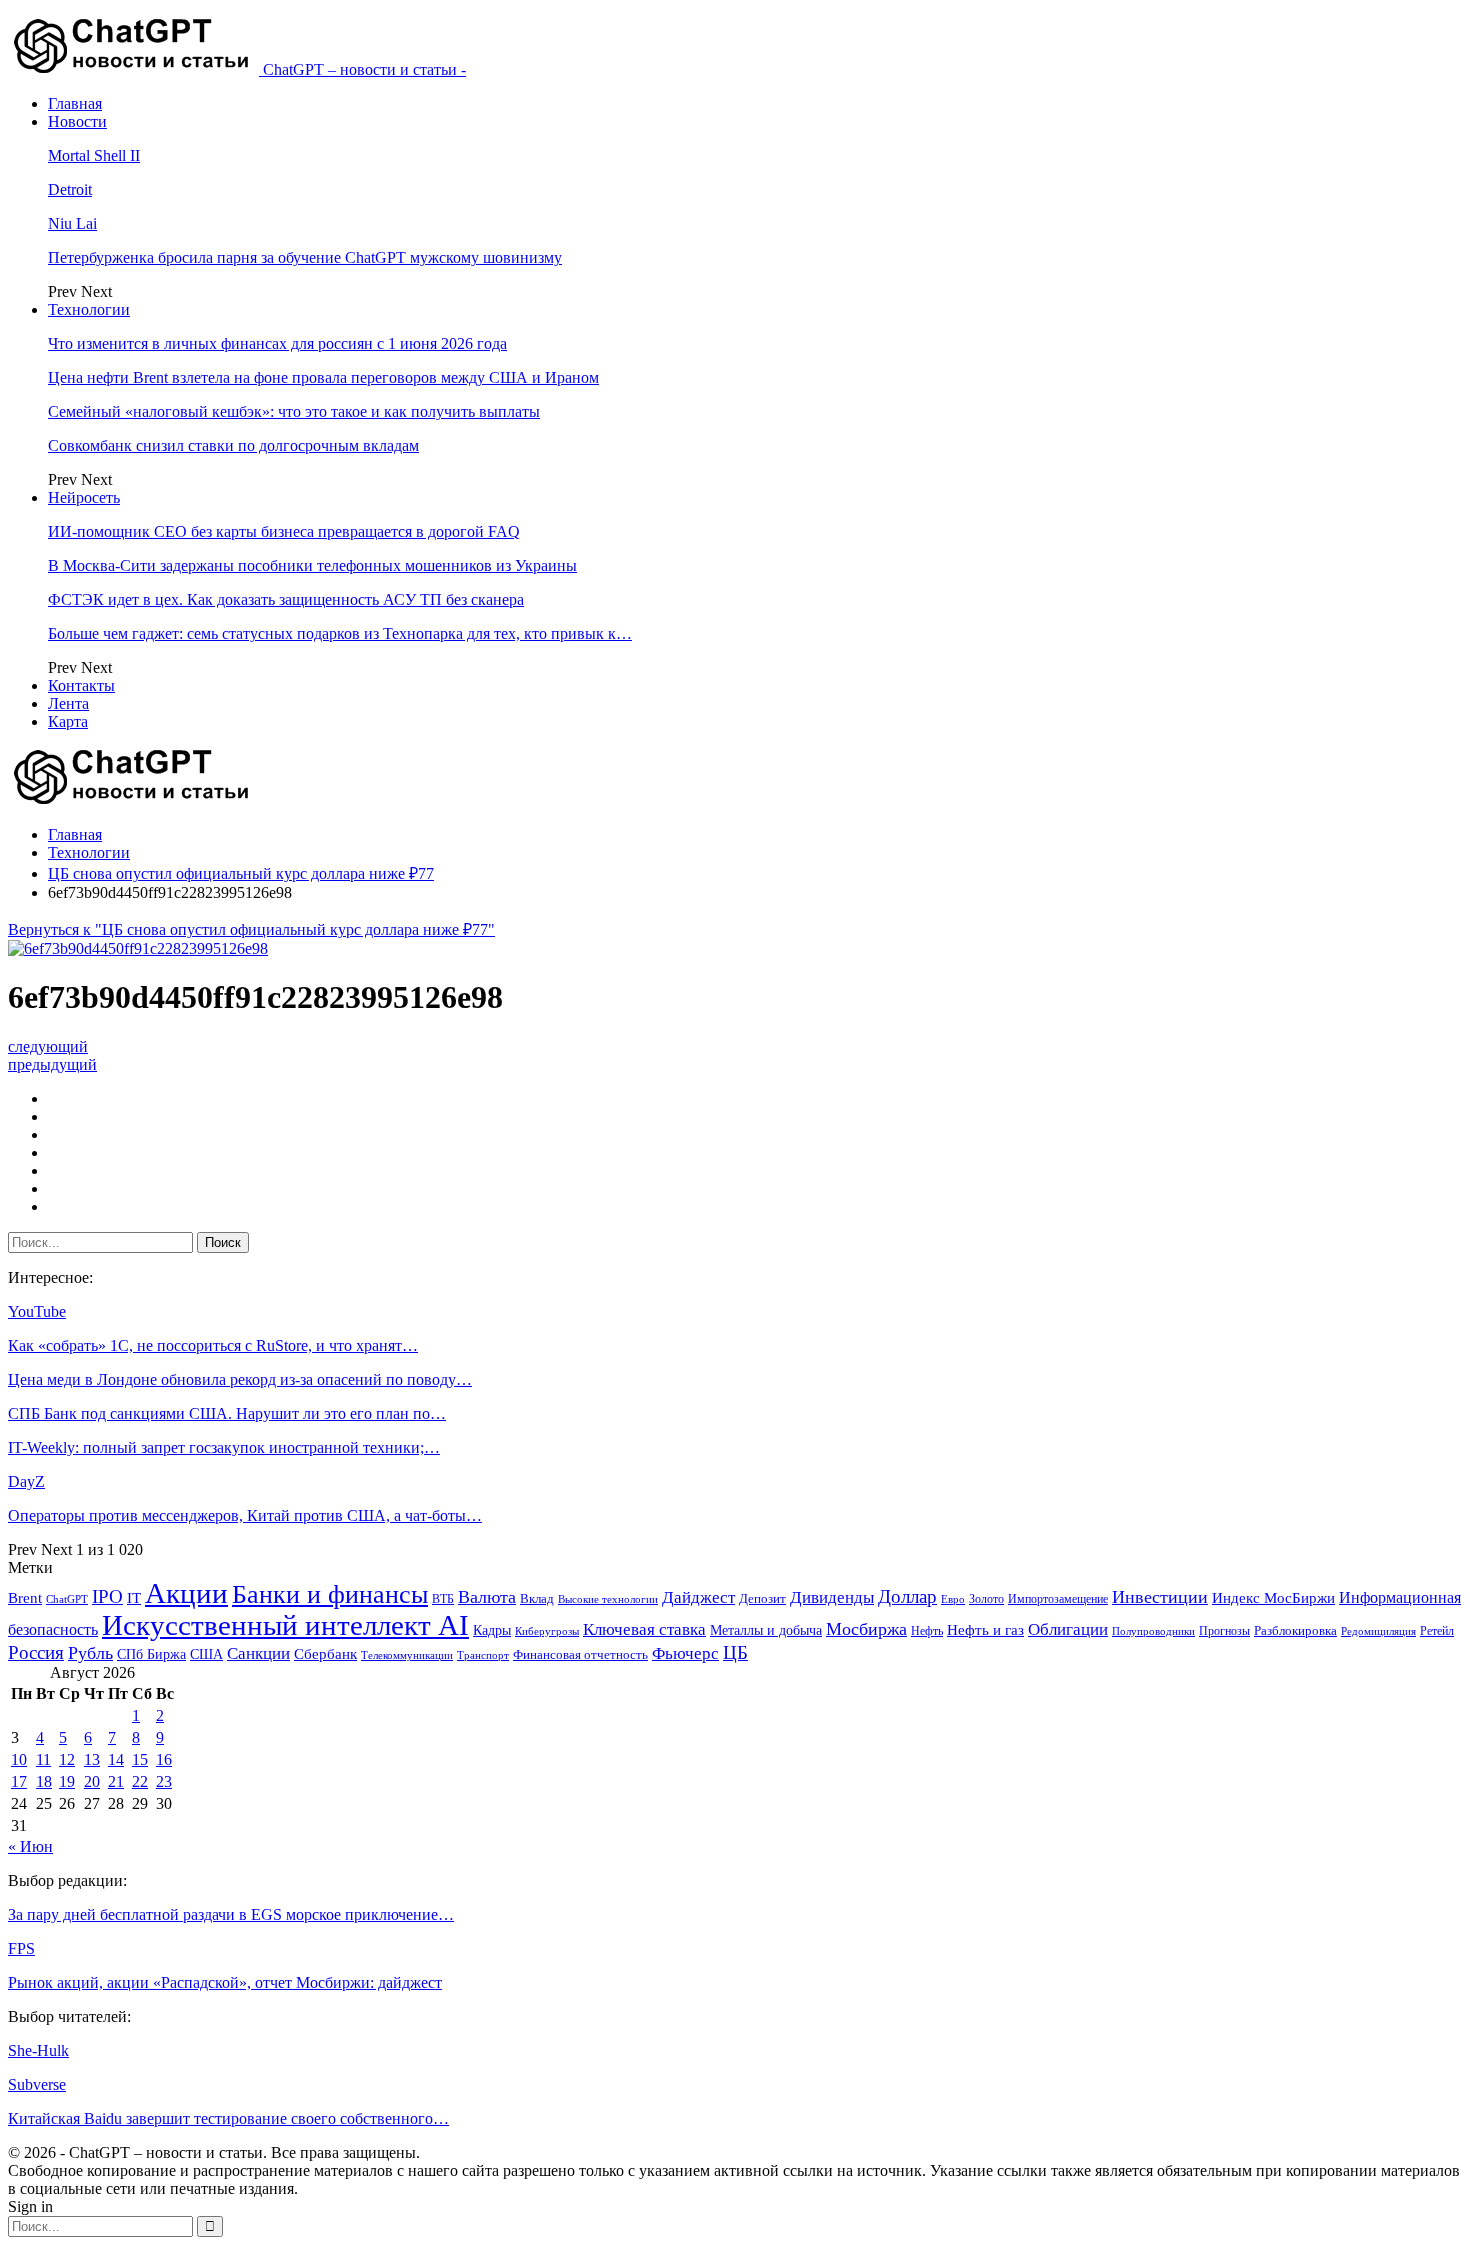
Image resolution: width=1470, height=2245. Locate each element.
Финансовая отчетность (580, 1654)
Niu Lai (72, 223)
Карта (68, 721)
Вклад (537, 1599)
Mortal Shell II (94, 155)
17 (19, 1781)
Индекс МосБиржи (1273, 1598)
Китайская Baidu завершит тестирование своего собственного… (228, 2118)
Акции (186, 1593)
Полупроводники (1153, 1631)
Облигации (1068, 1629)
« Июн (30, 1846)
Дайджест (698, 1597)
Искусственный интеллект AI (285, 1625)
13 (92, 1759)
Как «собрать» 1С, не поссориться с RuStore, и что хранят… (213, 1345)
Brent (25, 1598)
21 (116, 1781)
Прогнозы (1224, 1631)
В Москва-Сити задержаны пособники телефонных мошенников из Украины (312, 565)
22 (140, 1781)
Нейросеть (84, 497)
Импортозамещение (1058, 1599)
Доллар (907, 1596)
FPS (21, 1948)
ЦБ (735, 1652)
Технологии (89, 309)
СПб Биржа (151, 1654)
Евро (953, 1599)
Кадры (492, 1630)
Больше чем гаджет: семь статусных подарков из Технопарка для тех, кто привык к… (340, 633)
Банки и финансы (330, 1594)
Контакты (81, 685)
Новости (77, 121)
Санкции (258, 1653)
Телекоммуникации (407, 1655)
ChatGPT (67, 1599)
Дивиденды (832, 1597)
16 (164, 1759)
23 (164, 1781)
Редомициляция (1378, 1631)
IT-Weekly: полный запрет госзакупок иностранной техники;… (224, 1447)
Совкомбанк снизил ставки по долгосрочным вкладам (233, 445)
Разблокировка (1295, 1630)
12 (67, 1759)
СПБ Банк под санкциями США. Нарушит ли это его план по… (227, 1413)
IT (134, 1598)
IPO (107, 1596)
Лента (68, 703)
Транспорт (483, 1655)
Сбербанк (325, 1654)
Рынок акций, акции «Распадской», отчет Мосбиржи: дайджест (225, 1982)
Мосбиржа (866, 1629)
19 (67, 1781)
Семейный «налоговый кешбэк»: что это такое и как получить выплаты (294, 411)
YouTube (37, 1311)
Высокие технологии (608, 1599)
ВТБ (443, 1599)
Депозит (762, 1599)
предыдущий (52, 1064)
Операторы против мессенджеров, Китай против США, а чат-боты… (245, 1515)
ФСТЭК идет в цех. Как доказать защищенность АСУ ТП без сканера (286, 599)
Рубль (90, 1653)
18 (44, 1781)
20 (92, 1781)
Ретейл (1437, 1631)
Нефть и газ (985, 1630)
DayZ (26, 1481)
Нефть (927, 1631)
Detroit (70, 189)
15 (140, 1759)
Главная (75, 103)
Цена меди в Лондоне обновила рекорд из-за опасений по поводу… (240, 1379)
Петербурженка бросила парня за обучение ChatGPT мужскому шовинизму (305, 257)
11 (43, 1759)
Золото (986, 1599)
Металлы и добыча (766, 1630)
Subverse (37, 2084)
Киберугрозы (547, 1631)
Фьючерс (685, 1653)
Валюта (487, 1597)
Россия (36, 1652)
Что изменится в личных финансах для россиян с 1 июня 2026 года (277, 343)
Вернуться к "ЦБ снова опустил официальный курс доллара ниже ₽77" (251, 929)
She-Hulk (38, 2050)
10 (19, 1759)
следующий (48, 1046)
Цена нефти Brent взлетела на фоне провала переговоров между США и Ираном (323, 377)
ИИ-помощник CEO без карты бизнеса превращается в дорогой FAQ (284, 531)
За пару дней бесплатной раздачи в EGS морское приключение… (231, 1914)
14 (116, 1759)
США (206, 1654)
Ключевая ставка (644, 1629)
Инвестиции (1160, 1597)
